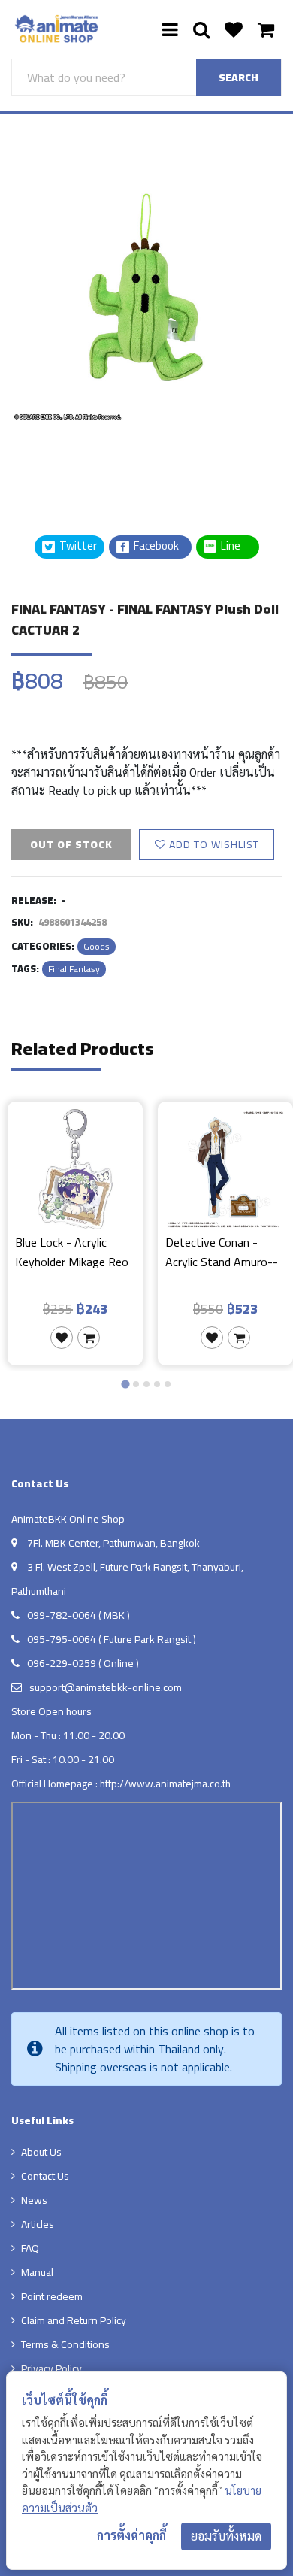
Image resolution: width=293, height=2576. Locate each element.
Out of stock (71, 844)
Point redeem (52, 2296)
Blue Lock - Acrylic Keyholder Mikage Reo (72, 1253)
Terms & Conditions (65, 2344)
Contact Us (45, 2176)
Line (235, 546)
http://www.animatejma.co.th (165, 1784)
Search (239, 77)
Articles (38, 2224)
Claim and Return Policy (74, 2320)
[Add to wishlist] (62, 1338)
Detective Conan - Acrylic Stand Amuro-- (222, 1253)
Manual (37, 2272)
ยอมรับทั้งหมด (226, 2536)
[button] (49, 458)
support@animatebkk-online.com (106, 1687)
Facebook (155, 546)
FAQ (30, 2248)
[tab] (125, 1384)
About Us (41, 2152)
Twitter (77, 546)
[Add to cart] (89, 1338)
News (34, 2200)
